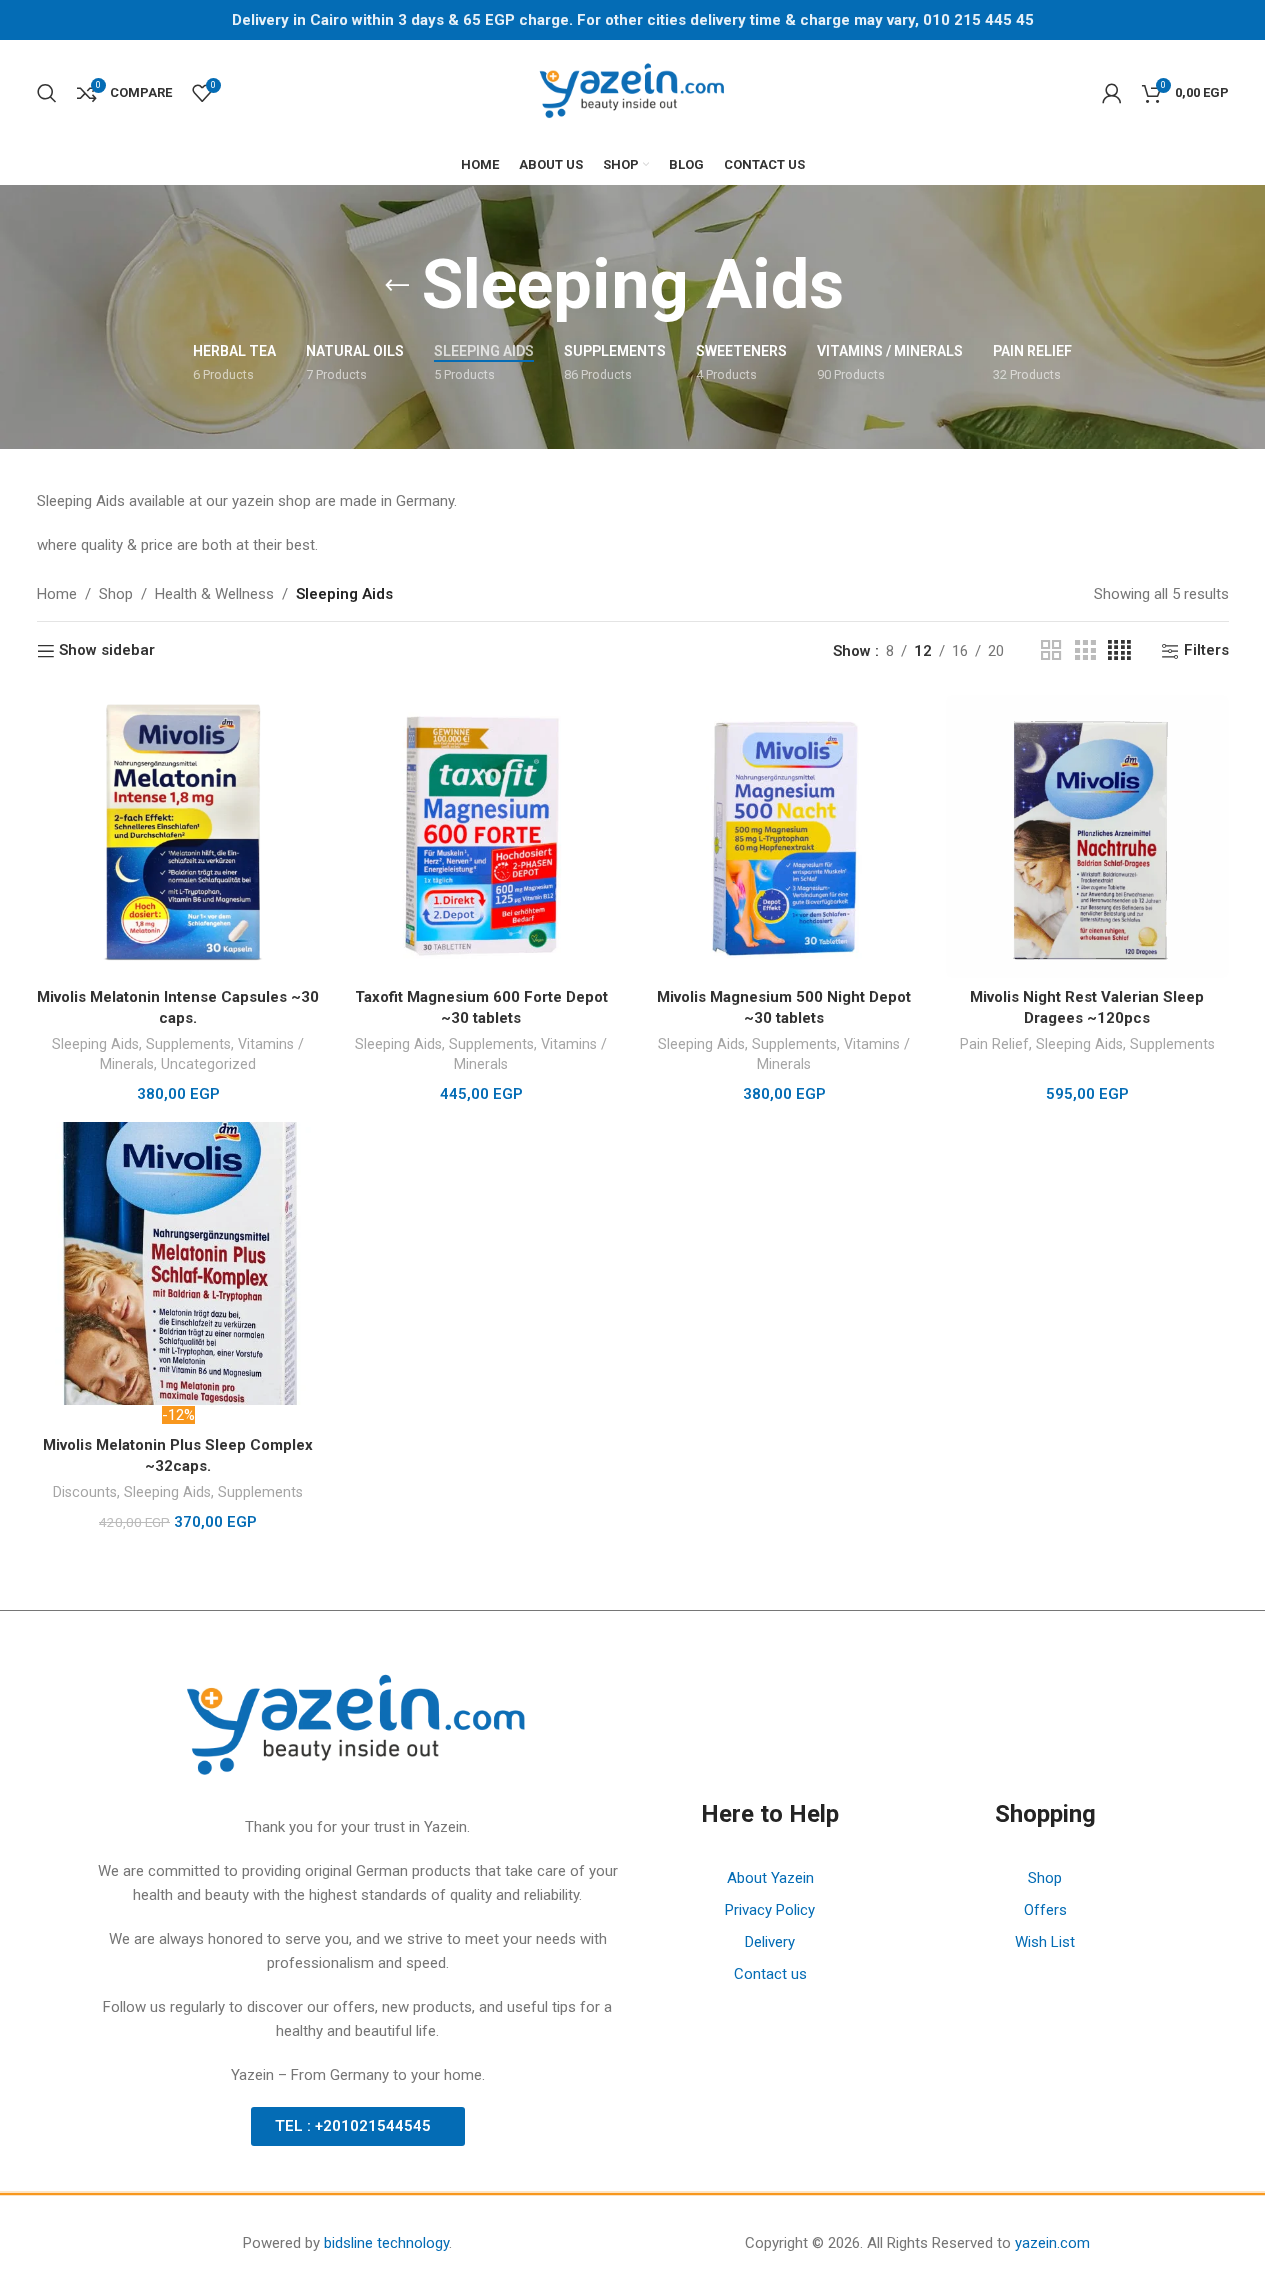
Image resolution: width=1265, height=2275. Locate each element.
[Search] (47, 93)
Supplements (188, 1044)
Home (57, 594)
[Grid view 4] (1119, 651)
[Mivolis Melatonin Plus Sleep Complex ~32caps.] (178, 1263)
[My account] (1112, 93)
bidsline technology (386, 2243)
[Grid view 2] (1051, 651)
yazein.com (1052, 2243)
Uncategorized (208, 1064)
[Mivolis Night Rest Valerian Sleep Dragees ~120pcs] (1087, 836)
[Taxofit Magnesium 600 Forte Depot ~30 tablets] (481, 836)
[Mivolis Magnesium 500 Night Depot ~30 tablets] (784, 836)
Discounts (85, 1492)
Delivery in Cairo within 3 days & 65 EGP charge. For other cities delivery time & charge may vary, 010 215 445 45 (633, 20)
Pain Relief (994, 1044)
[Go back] (397, 286)
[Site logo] (633, 91)
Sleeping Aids (95, 1044)
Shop (116, 594)
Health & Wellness (214, 594)
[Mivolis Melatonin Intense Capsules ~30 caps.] (178, 836)
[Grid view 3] (1085, 651)
